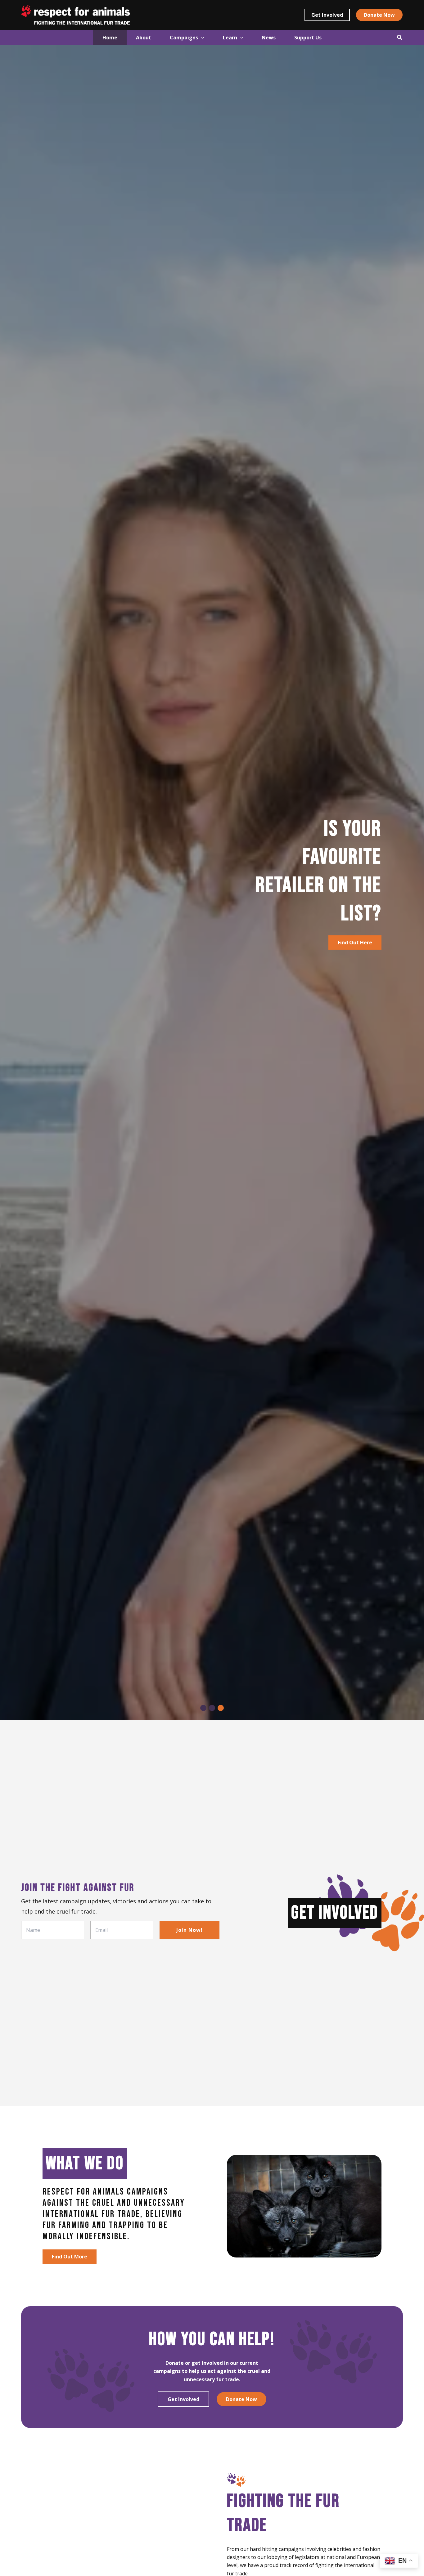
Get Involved (183, 2399)
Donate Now (241, 2399)
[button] (327, 15)
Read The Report (73, 931)
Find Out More (70, 2257)
